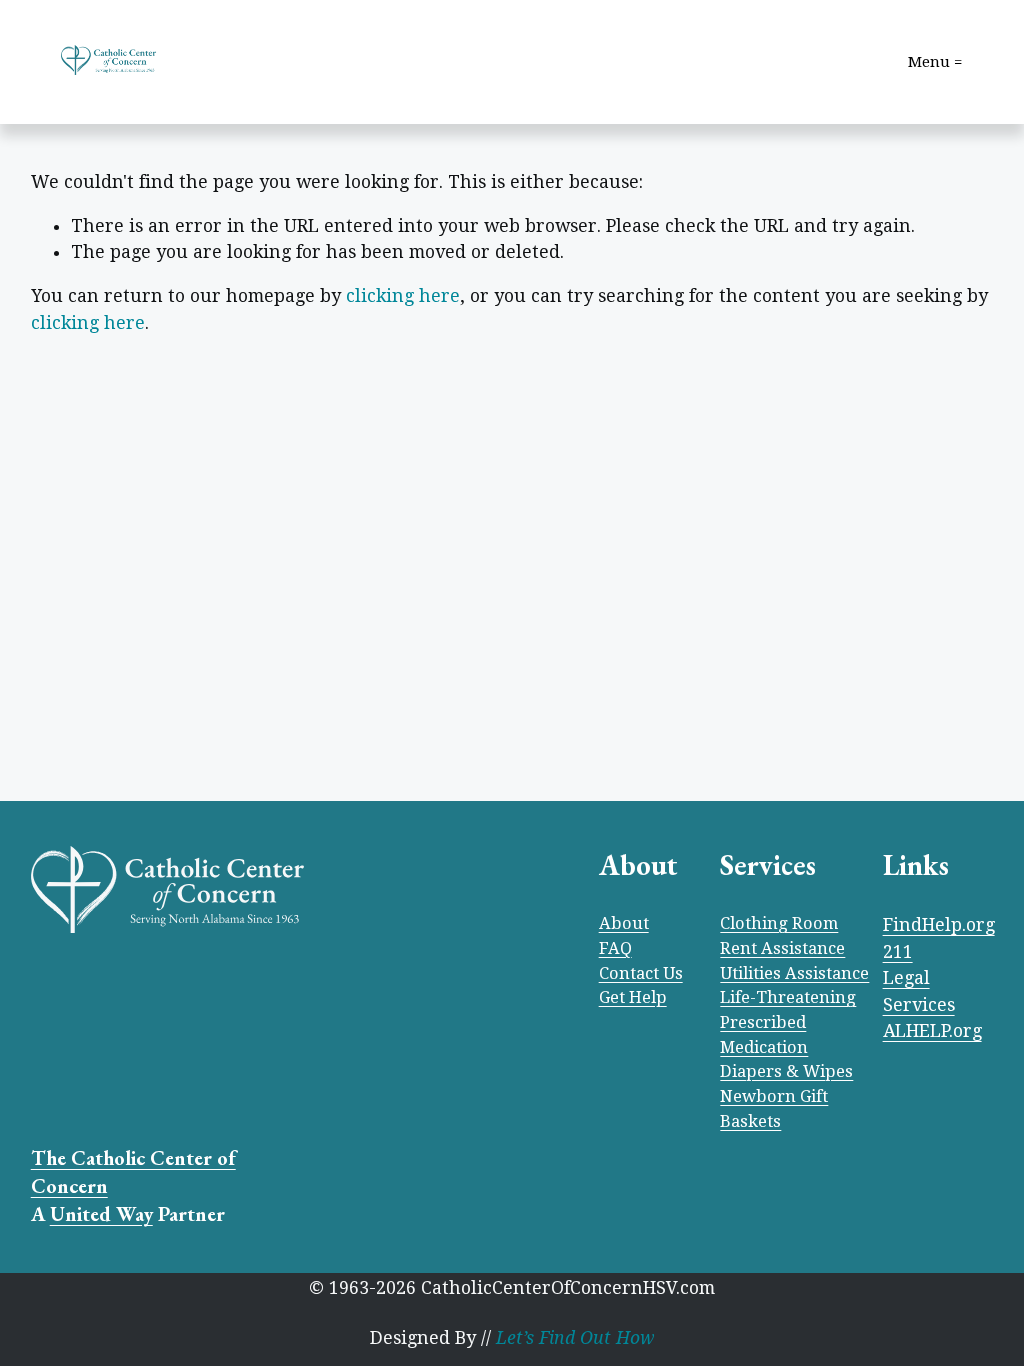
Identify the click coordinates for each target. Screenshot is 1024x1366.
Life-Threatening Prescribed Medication (788, 1022)
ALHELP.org (932, 1031)
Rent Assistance (782, 948)
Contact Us (641, 973)
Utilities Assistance (794, 973)
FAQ (615, 948)
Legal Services (919, 991)
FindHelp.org (939, 925)
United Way (101, 1214)
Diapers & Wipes (786, 1071)
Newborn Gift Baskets (774, 1109)
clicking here (403, 296)
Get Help (633, 997)
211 (898, 952)
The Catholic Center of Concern (133, 1172)
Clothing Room (779, 923)
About (624, 923)
